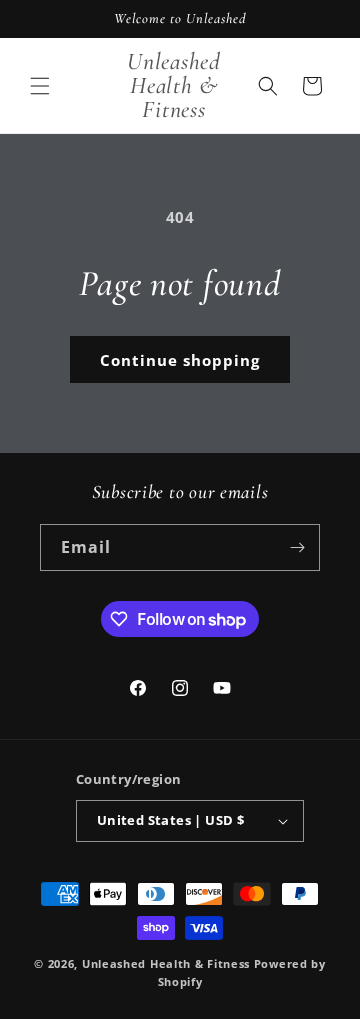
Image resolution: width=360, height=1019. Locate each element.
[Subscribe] (297, 547)
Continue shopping (180, 360)
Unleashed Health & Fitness (166, 963)
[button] (40, 86)
